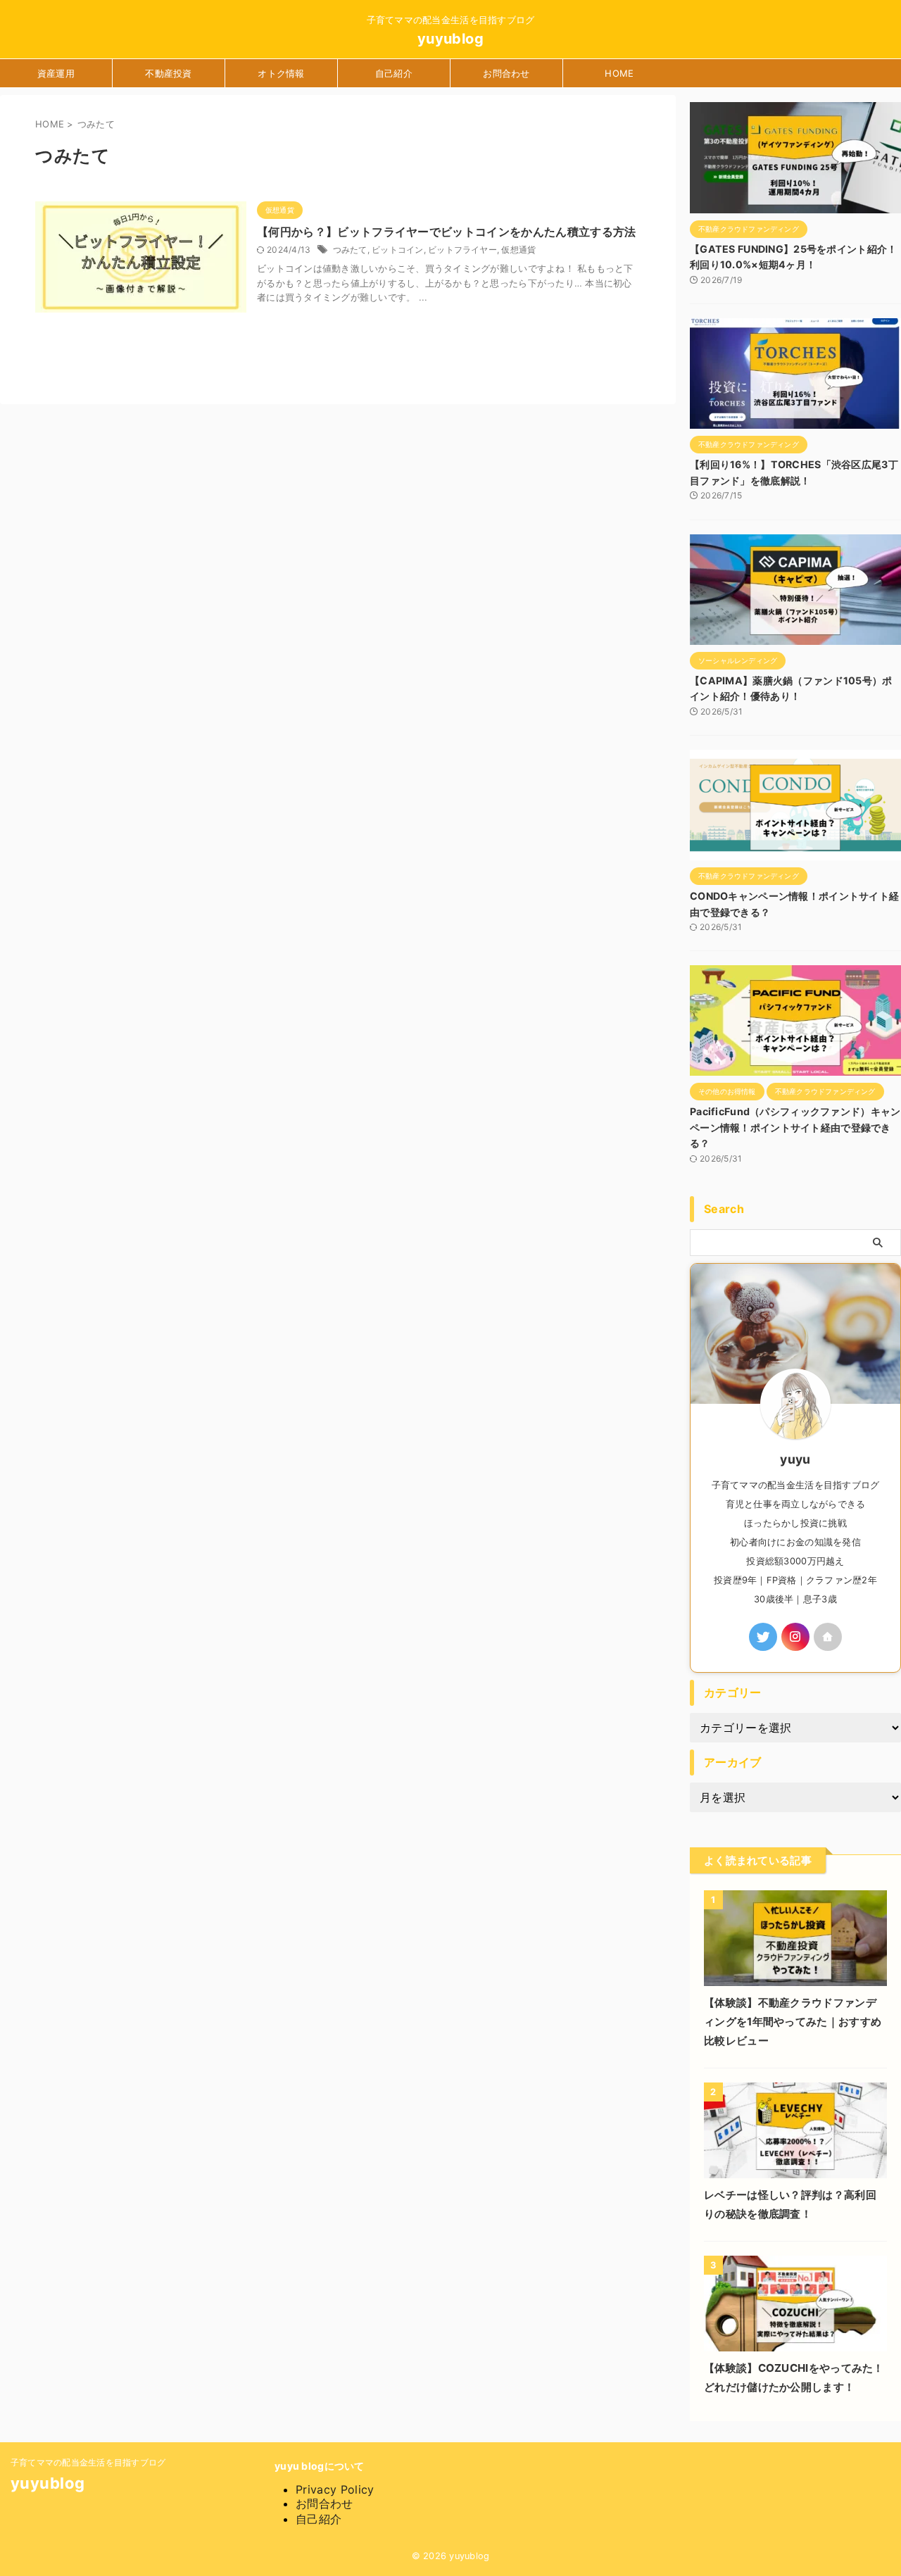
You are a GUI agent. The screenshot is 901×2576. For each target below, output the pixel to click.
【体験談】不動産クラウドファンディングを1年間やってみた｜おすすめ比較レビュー (793, 2022)
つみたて (350, 250)
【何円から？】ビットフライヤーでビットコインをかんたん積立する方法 (447, 232)
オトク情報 (281, 73)
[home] (828, 1637)
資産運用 (56, 73)
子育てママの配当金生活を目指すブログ (88, 2462)
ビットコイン (397, 250)
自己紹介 (394, 73)
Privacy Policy (335, 2489)
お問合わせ (506, 73)
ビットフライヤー (462, 250)
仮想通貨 (518, 250)
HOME (619, 73)
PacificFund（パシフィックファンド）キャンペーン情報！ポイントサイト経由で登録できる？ (795, 1127)
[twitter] (763, 1637)
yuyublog (450, 39)
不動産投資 (168, 73)
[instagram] (795, 1637)
